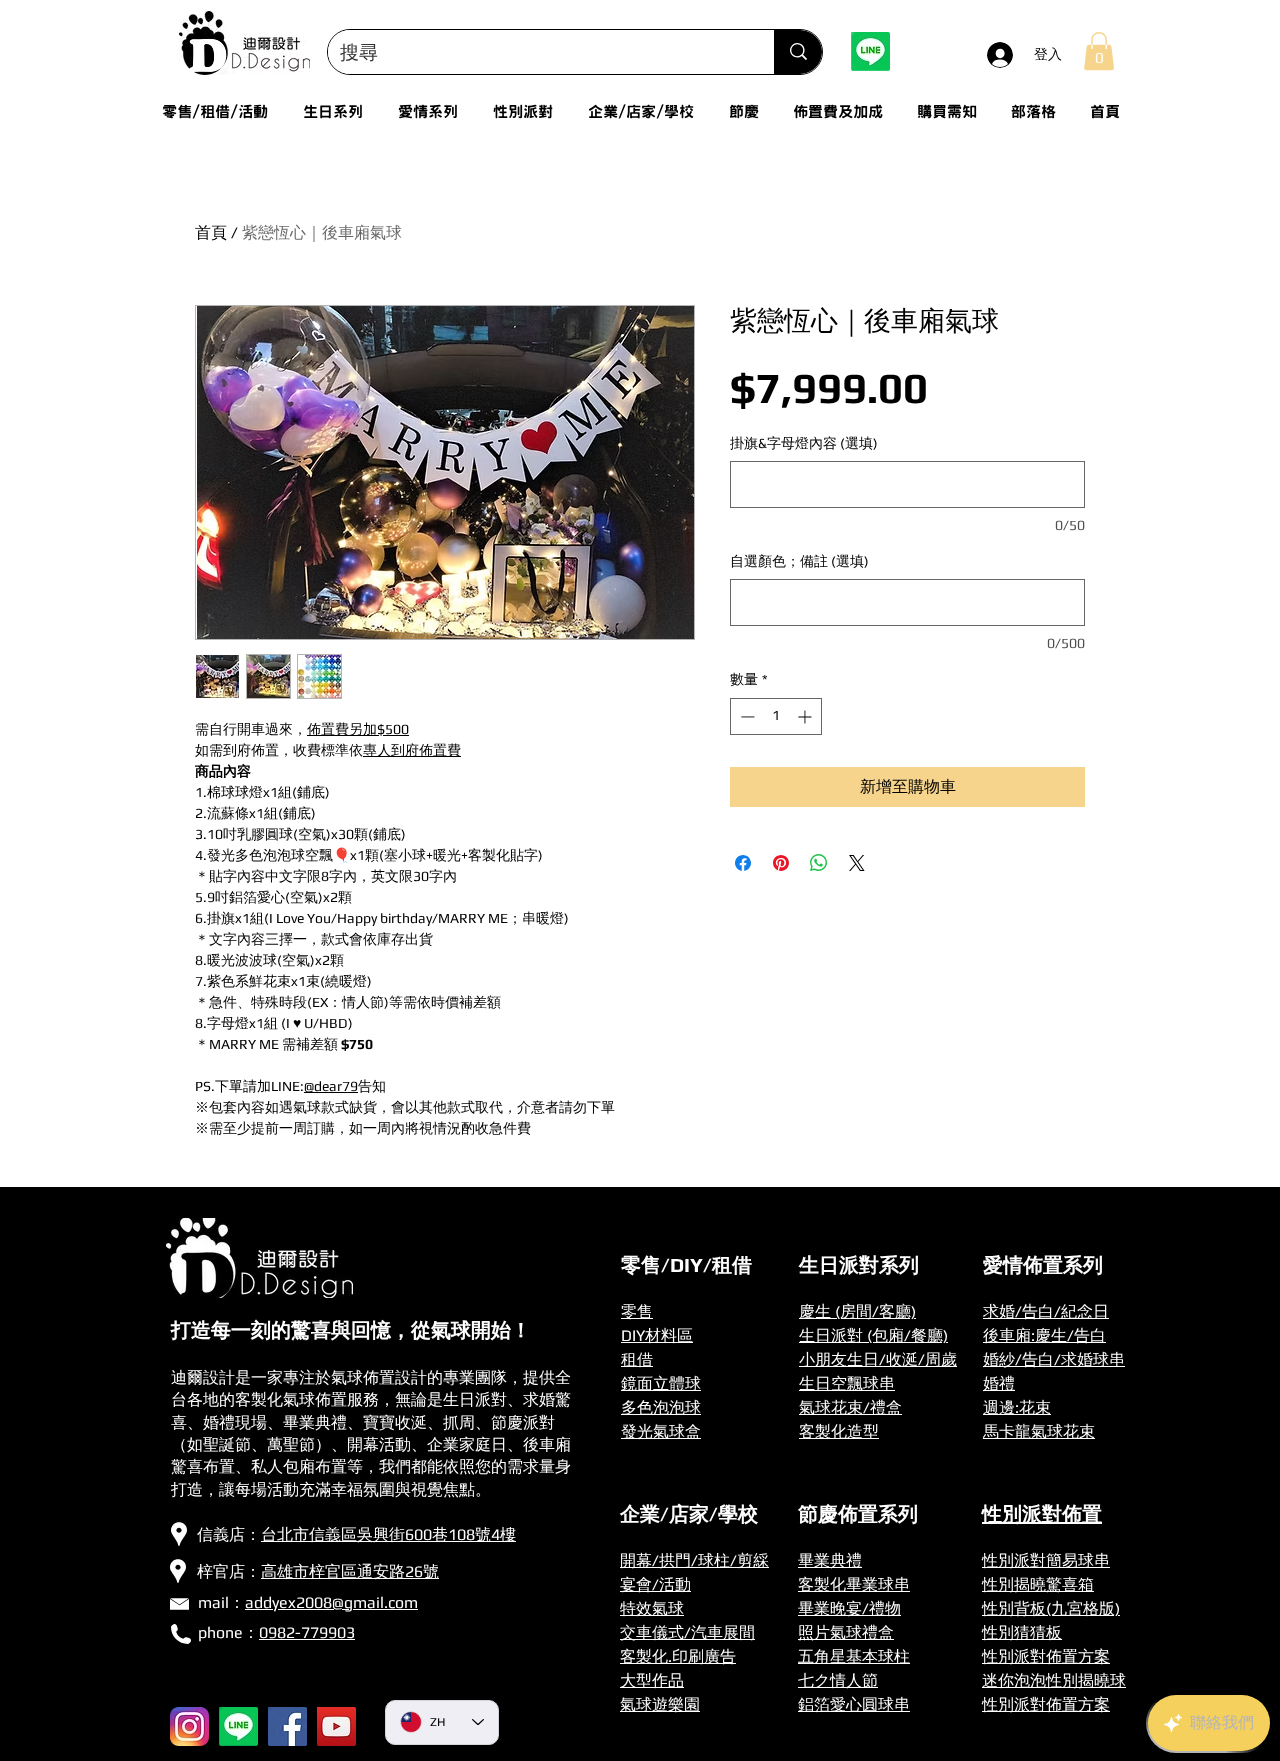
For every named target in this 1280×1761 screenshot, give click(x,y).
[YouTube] (336, 1726)
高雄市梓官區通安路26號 (350, 1571)
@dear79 (331, 1086)
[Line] (870, 51)
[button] (1099, 51)
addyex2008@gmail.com (331, 1602)
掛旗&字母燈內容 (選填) (804, 443)
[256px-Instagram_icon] (189, 1726)
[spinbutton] (776, 716)
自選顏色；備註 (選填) (799, 561)
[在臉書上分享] (743, 863)
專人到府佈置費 (412, 750)
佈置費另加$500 (358, 729)
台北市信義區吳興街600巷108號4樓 (388, 1534)
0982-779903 (307, 1632)
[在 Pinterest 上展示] (781, 863)
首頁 (211, 232)
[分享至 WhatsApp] (819, 863)
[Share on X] (857, 863)
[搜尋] (798, 52)
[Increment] (806, 716)
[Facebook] (287, 1726)
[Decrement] (745, 716)
